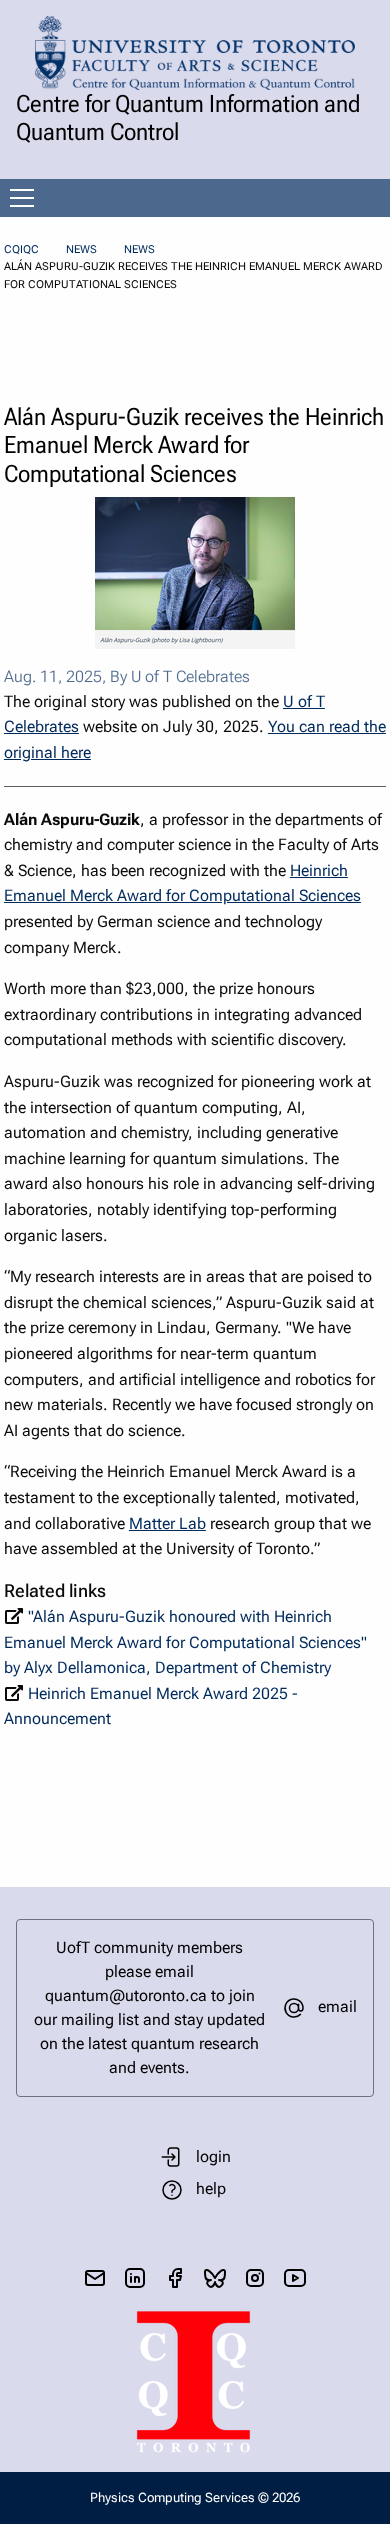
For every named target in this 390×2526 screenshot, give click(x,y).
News (81, 249)
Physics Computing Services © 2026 (195, 2497)
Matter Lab (167, 1523)
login (213, 2156)
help (211, 2188)
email (337, 2006)
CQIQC (21, 249)
